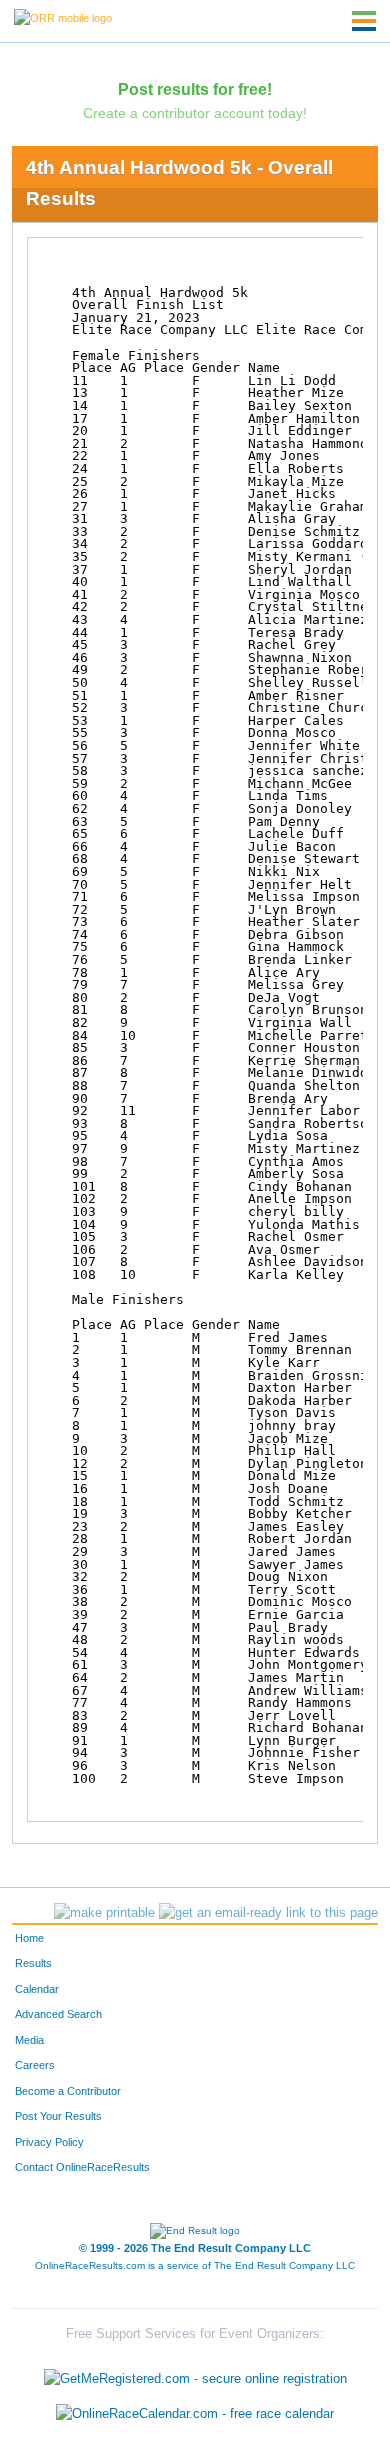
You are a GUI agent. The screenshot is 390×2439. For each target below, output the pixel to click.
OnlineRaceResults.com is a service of (195, 2265)
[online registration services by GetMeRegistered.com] (195, 2373)
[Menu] (364, 21)
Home (29, 1938)
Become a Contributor (68, 2091)
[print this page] (104, 1913)
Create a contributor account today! (195, 113)
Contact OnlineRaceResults (82, 2167)
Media (29, 2040)
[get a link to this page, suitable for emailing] (268, 1913)
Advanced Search (58, 2014)
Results (33, 1963)
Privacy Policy (49, 2142)
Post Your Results (58, 2116)
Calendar (37, 1989)
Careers (35, 2065)
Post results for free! (195, 89)
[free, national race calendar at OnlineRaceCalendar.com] (195, 2414)
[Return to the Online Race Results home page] (63, 17)
